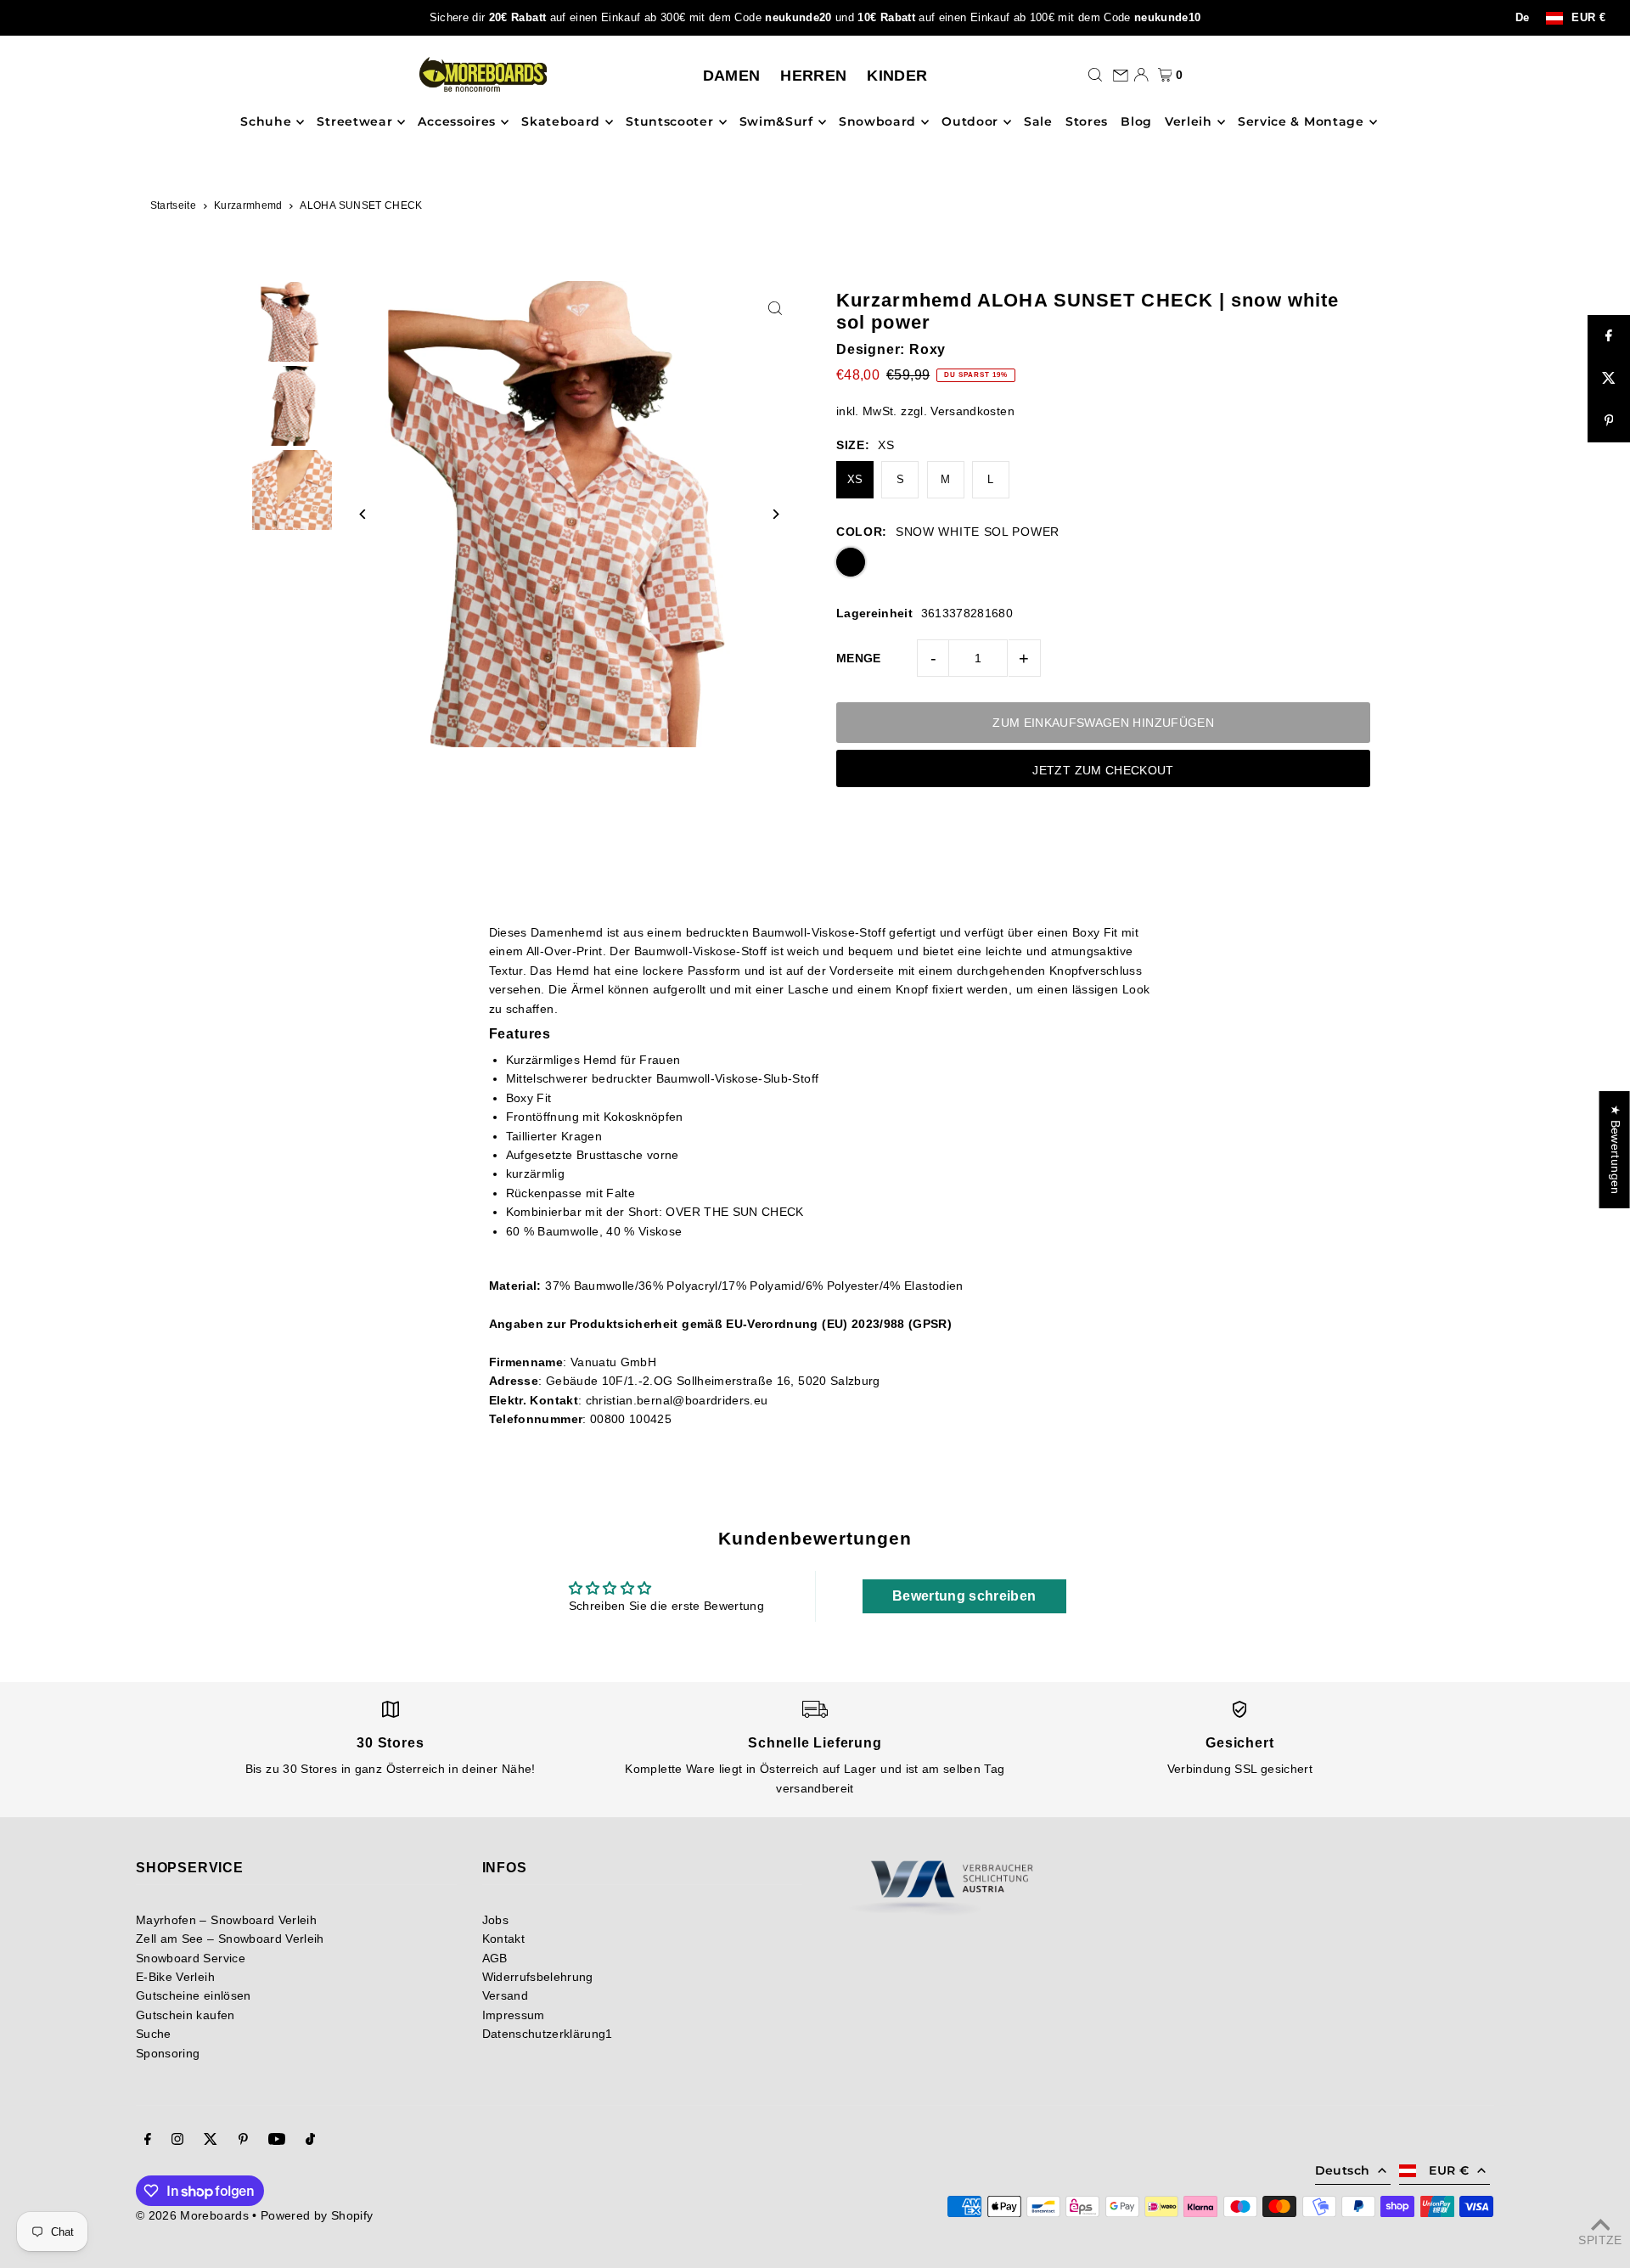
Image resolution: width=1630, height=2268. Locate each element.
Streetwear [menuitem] (354, 122)
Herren (813, 76)
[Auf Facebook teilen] (1609, 336)
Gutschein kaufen (185, 2015)
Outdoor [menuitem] (970, 122)
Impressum (514, 2015)
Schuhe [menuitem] (266, 122)
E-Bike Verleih (175, 1977)
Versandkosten (972, 411)
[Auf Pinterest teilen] (1609, 421)
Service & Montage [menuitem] (1301, 122)
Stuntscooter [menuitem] (669, 122)
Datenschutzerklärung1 (548, 2034)
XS (855, 479)
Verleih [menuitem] (1189, 122)
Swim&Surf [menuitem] (776, 122)
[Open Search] (1095, 75)
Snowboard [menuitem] (877, 122)
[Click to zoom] (775, 309)
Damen (732, 76)
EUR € (1588, 18)
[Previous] (364, 514)
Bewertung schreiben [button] (964, 1596)
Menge (859, 658)
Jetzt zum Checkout (1103, 770)
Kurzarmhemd (248, 205)
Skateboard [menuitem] (561, 122)
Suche (154, 2034)
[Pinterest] (243, 2141)
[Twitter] (211, 2141)
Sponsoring (168, 2053)
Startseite (174, 205)
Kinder (897, 76)
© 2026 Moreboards (192, 2215)
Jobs (495, 1920)
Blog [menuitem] (1136, 122)
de (1523, 18)
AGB (495, 1958)
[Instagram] (177, 2141)
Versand (505, 1995)
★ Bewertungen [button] (1616, 1150)
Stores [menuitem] (1087, 122)
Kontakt (503, 1939)
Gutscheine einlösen (194, 1995)
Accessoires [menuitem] (457, 122)
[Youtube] (277, 2141)
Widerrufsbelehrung (538, 1977)
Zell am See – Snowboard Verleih (230, 1939)
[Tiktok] (310, 2141)
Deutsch (1342, 2170)
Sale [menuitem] (1038, 122)
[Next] (775, 514)
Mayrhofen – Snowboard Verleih (226, 1920)
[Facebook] (148, 2141)
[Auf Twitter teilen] (1609, 379)
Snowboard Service (191, 1958)
